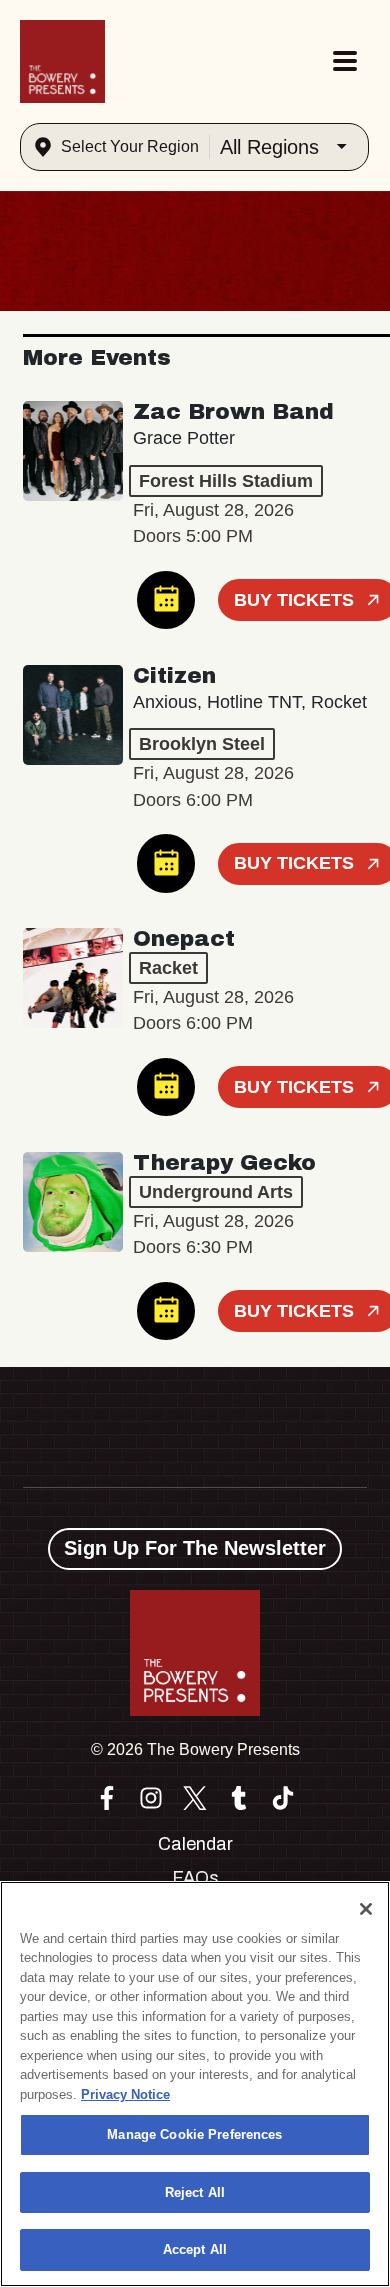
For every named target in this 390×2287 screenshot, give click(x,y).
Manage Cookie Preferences (194, 2134)
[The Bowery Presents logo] (62, 61)
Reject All (195, 2192)
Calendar (195, 1844)
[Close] (366, 1909)
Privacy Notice (125, 2094)
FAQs (195, 1878)
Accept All (195, 2249)
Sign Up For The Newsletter (195, 1548)
